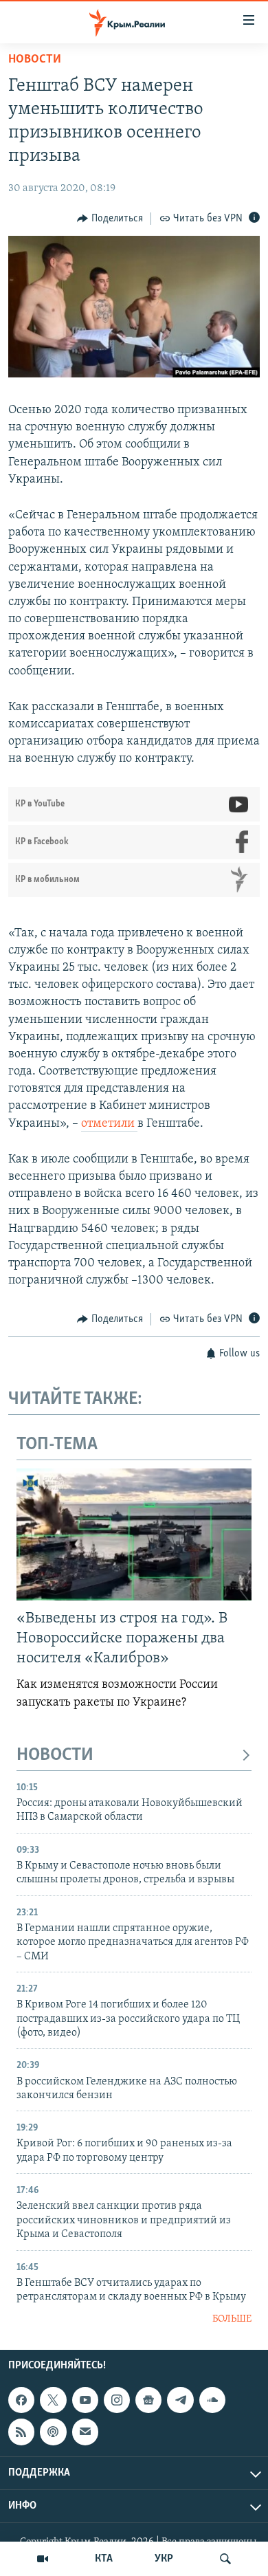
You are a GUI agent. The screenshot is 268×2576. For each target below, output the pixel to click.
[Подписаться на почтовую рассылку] (85, 2432)
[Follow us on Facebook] (21, 2400)
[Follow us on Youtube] (85, 2400)
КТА (104, 2559)
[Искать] (225, 2559)
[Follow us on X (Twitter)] (53, 2400)
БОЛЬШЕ (232, 2319)
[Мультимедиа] (43, 2559)
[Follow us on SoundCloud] (212, 2400)
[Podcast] (53, 2432)
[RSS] (21, 2432)
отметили (109, 1124)
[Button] (110, 219)
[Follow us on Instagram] (117, 2400)
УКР (164, 2559)
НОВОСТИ (55, 1755)
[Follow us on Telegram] (180, 2400)
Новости (35, 60)
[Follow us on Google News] (148, 2400)
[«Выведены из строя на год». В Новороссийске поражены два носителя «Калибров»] (134, 1534)
